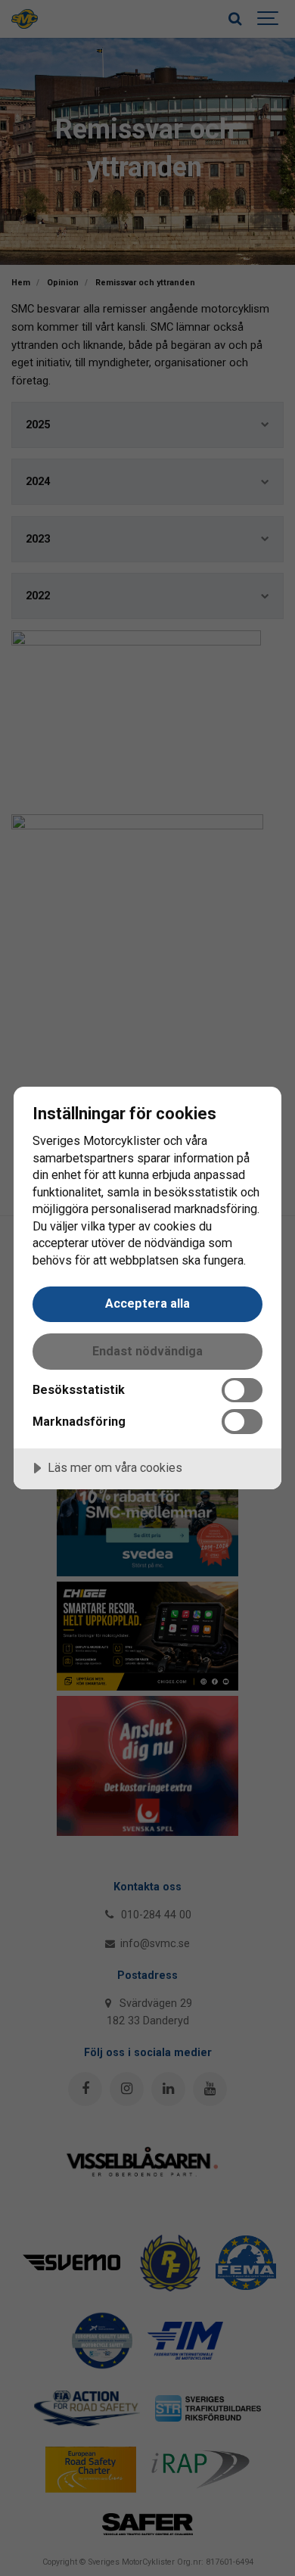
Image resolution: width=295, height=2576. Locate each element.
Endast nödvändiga (147, 1351)
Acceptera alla (147, 1304)
